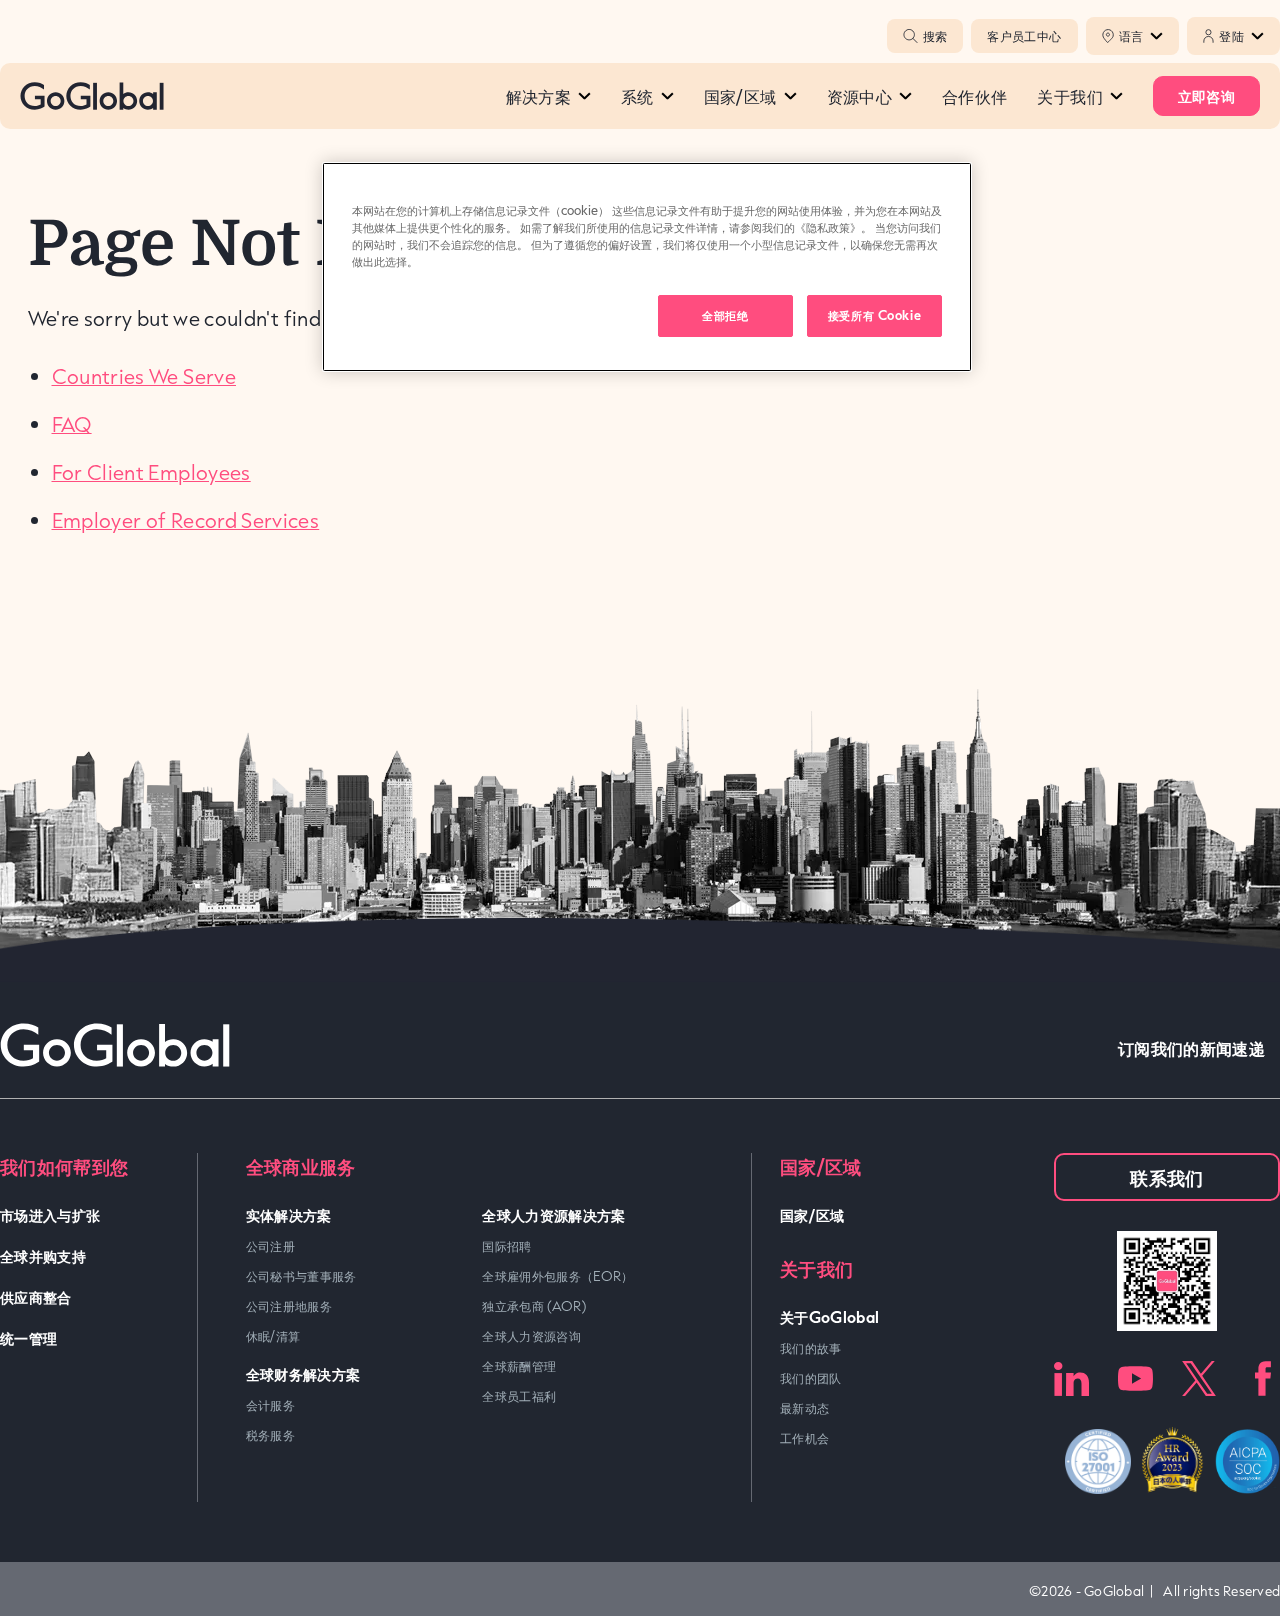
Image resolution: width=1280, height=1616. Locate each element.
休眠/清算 (273, 1336)
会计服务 (270, 1405)
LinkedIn (1071, 1378)
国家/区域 (740, 96)
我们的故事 (811, 1348)
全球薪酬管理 (519, 1366)
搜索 (935, 36)
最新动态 (804, 1408)
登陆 (1231, 36)
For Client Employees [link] (151, 472)
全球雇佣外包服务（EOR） (558, 1276)
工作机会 (804, 1438)
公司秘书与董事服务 (301, 1276)
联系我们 (1166, 1177)
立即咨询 (1206, 95)
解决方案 (538, 96)
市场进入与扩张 (50, 1214)
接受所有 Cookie (874, 315)
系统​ (637, 96)
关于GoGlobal (830, 1316)
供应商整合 (36, 1296)
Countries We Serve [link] (144, 376)
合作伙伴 (974, 96)
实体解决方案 (289, 1214)
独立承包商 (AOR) (534, 1306)
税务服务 (270, 1435)
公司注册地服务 (289, 1306)
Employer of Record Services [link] (186, 520)
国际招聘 (506, 1246)
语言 (1131, 36)
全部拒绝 (725, 315)
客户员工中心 (1024, 36)
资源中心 (859, 96)
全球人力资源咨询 (531, 1336)
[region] (647, 267)
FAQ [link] (72, 424)
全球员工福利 (519, 1396)
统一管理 (28, 1337)
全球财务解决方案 (303, 1373)
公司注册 (270, 1246)
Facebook (1262, 1378)
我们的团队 (811, 1378)
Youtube (1135, 1378)
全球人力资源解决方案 (554, 1214)
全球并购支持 (43, 1255)
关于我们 (1069, 96)
